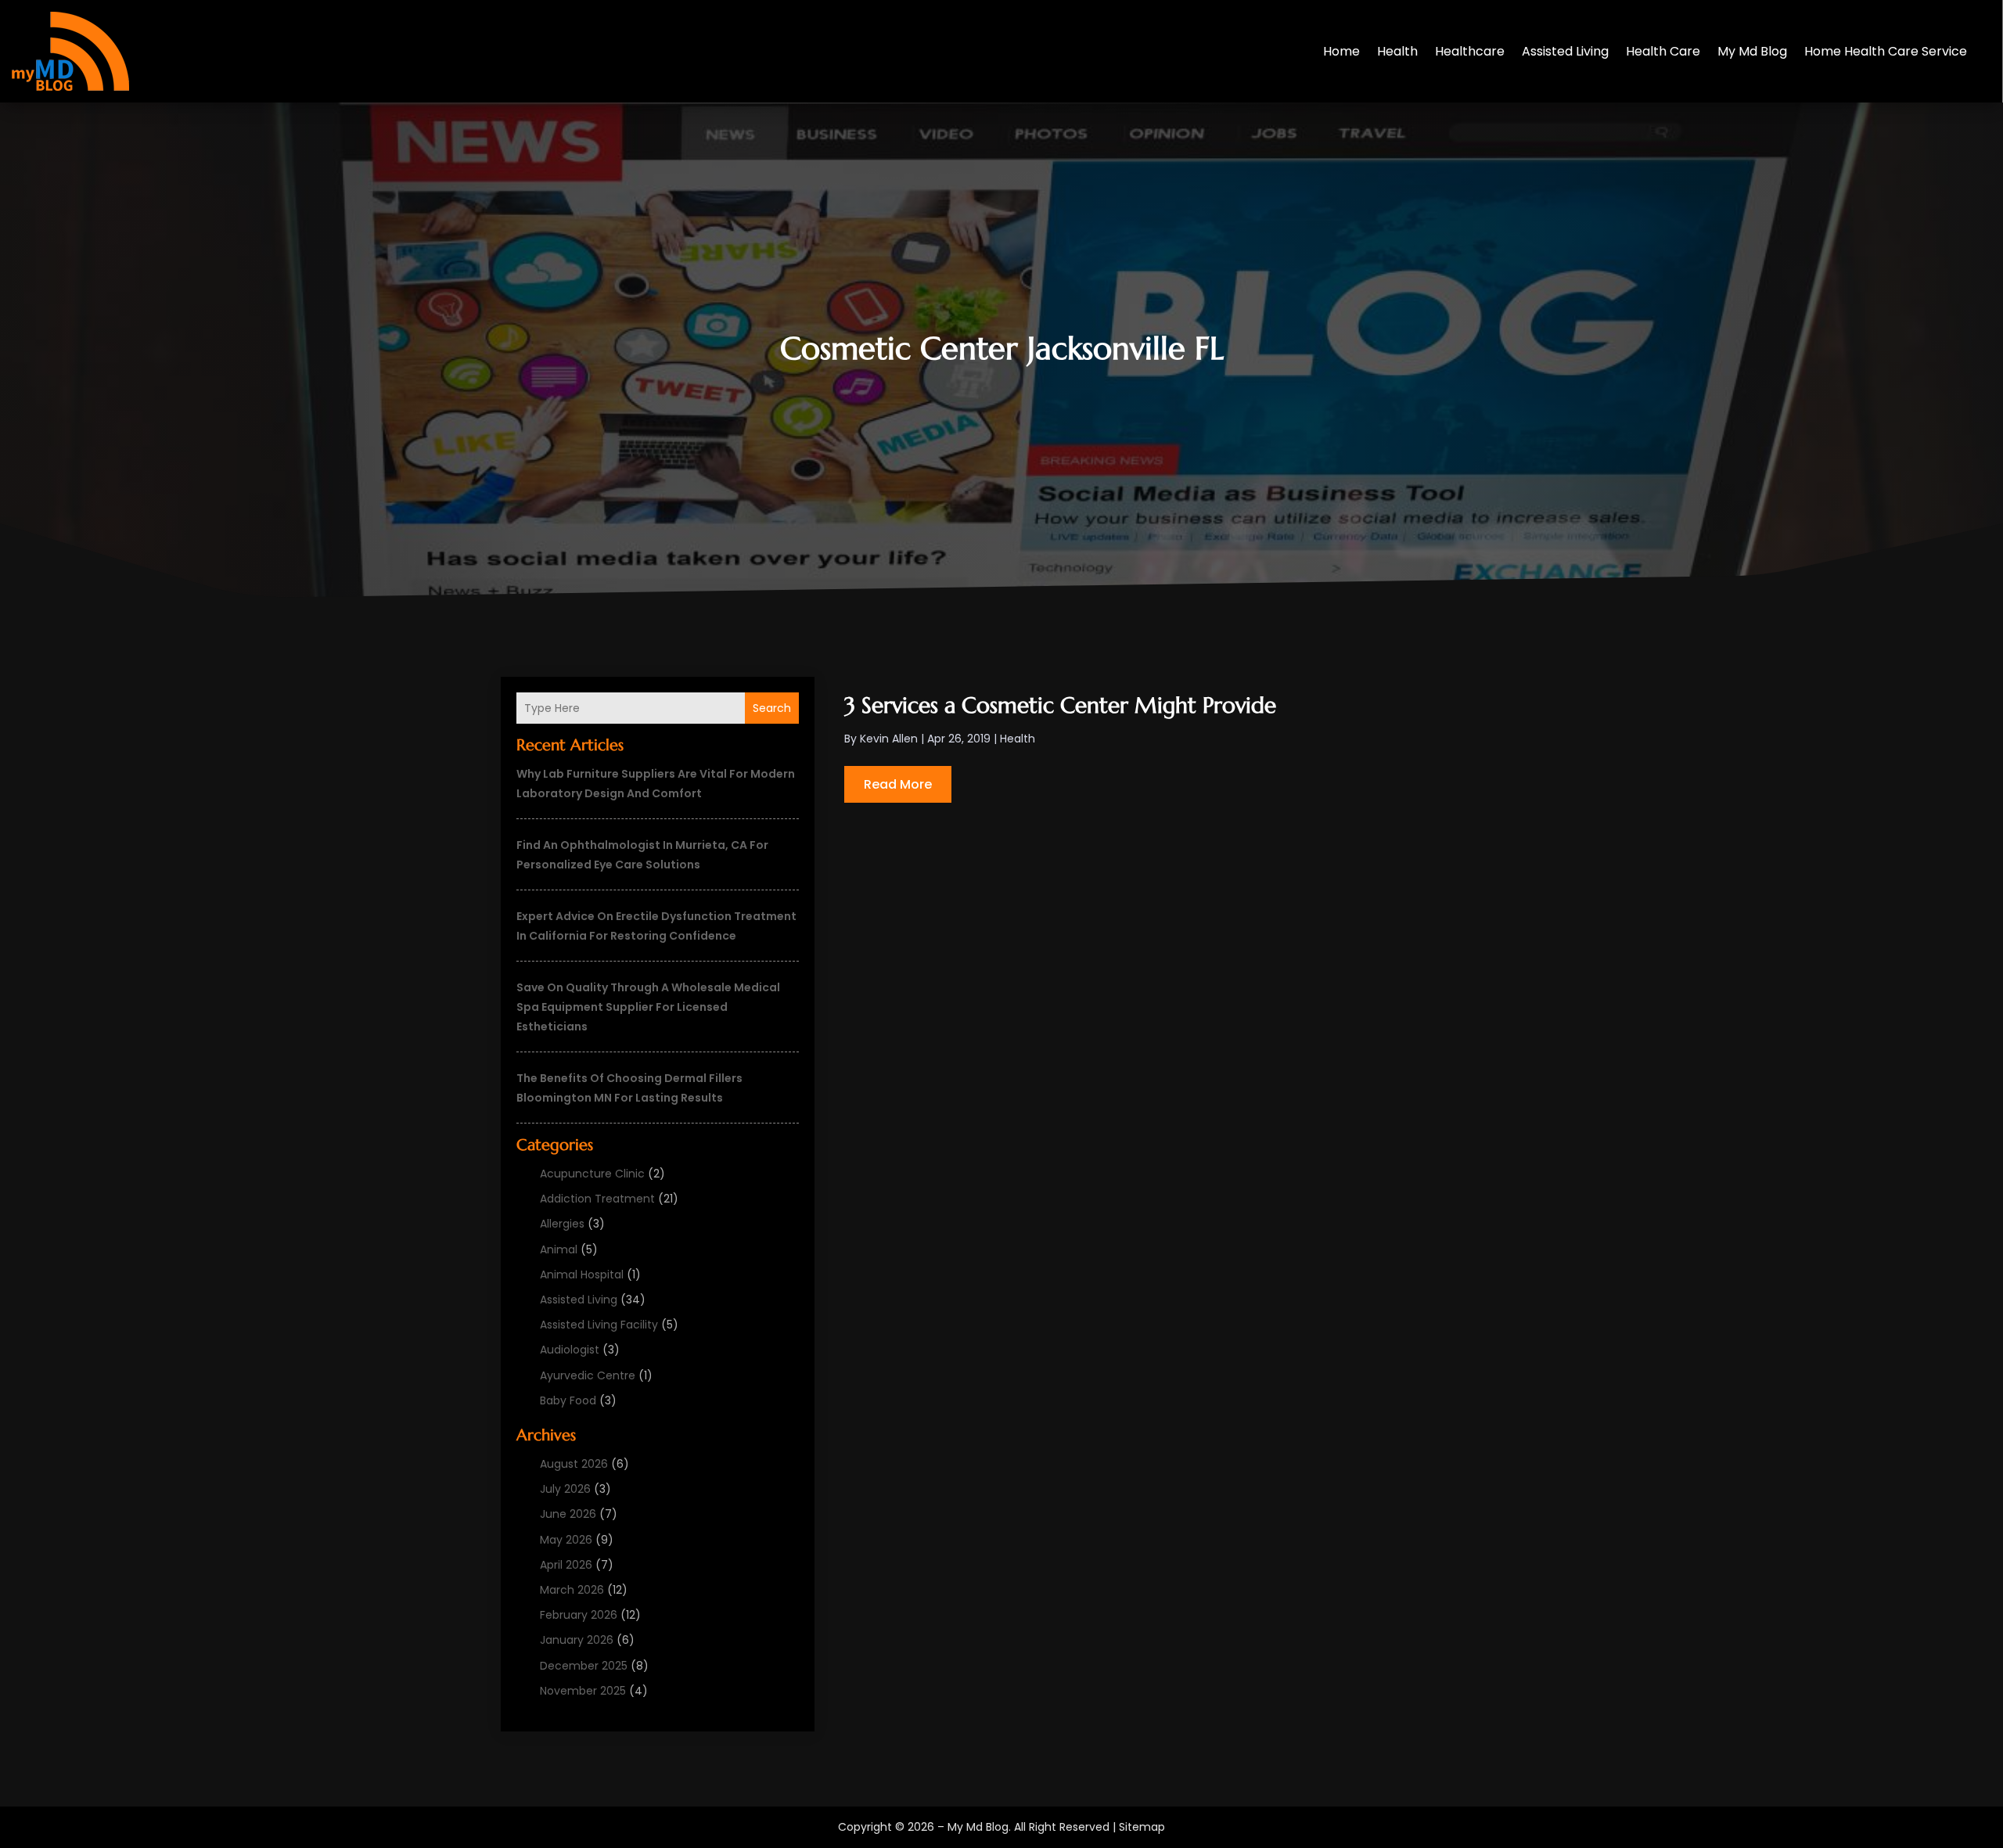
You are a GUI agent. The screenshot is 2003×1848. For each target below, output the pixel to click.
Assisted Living (1565, 51)
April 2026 (566, 1565)
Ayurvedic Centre (588, 1375)
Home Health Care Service (1886, 51)
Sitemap (1142, 1827)
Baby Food (568, 1400)
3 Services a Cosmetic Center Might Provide (1060, 705)
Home (1341, 51)
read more (898, 784)
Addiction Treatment (597, 1199)
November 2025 (583, 1691)
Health (1397, 51)
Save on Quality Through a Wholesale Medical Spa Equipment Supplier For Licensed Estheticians (648, 1007)
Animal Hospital (582, 1275)
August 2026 (574, 1464)
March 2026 (572, 1590)
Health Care (1663, 51)
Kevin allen (889, 739)
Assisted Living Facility (599, 1325)
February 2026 (579, 1615)
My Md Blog (1752, 51)
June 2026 (568, 1514)
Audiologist (570, 1350)
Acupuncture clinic (592, 1174)
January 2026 (577, 1640)
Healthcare (1470, 51)
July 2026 (565, 1489)
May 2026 (566, 1540)
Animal (559, 1249)
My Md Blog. (979, 1827)
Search (772, 708)
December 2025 (584, 1666)
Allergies (562, 1224)
